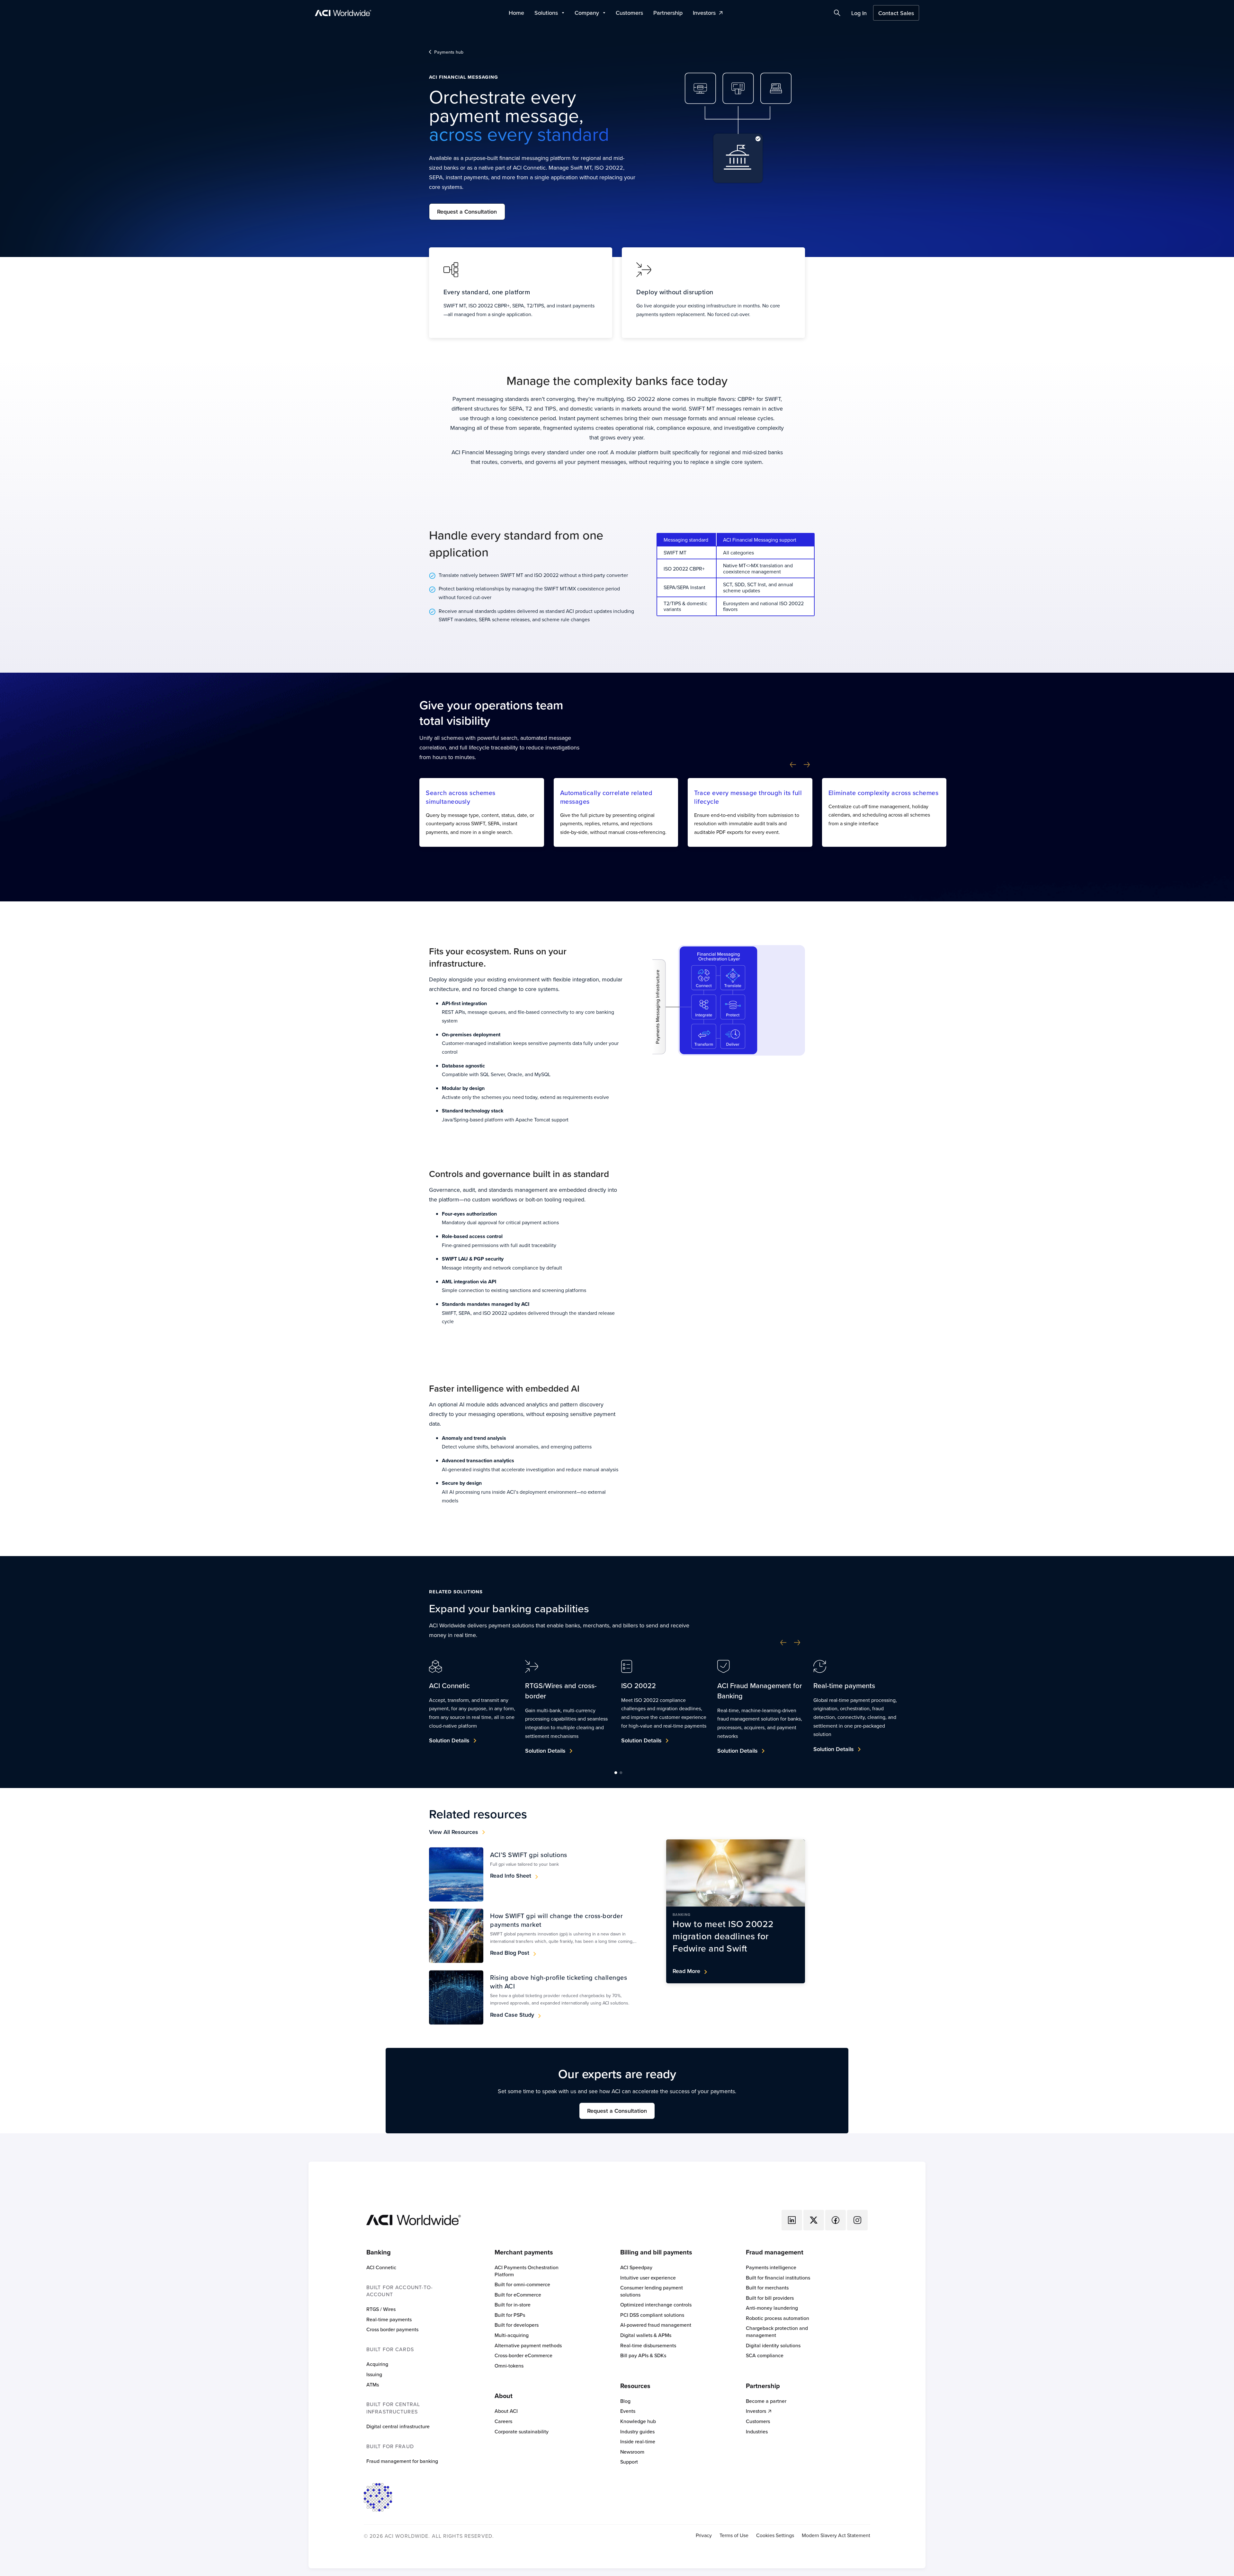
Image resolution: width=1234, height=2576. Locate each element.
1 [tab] (616, 1772)
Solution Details (449, 1740)
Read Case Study (512, 2015)
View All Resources (454, 1832)
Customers (629, 13)
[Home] (414, 2219)
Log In (859, 13)
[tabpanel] (472, 1706)
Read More (686, 1971)
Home (516, 13)
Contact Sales (896, 13)
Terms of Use (734, 2535)
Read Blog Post (510, 1953)
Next (807, 765)
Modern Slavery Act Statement (836, 2535)
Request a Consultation (467, 212)
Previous (793, 765)
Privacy (704, 2535)
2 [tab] (621, 1772)
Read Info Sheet (511, 1876)
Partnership (668, 13)
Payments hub (449, 52)
